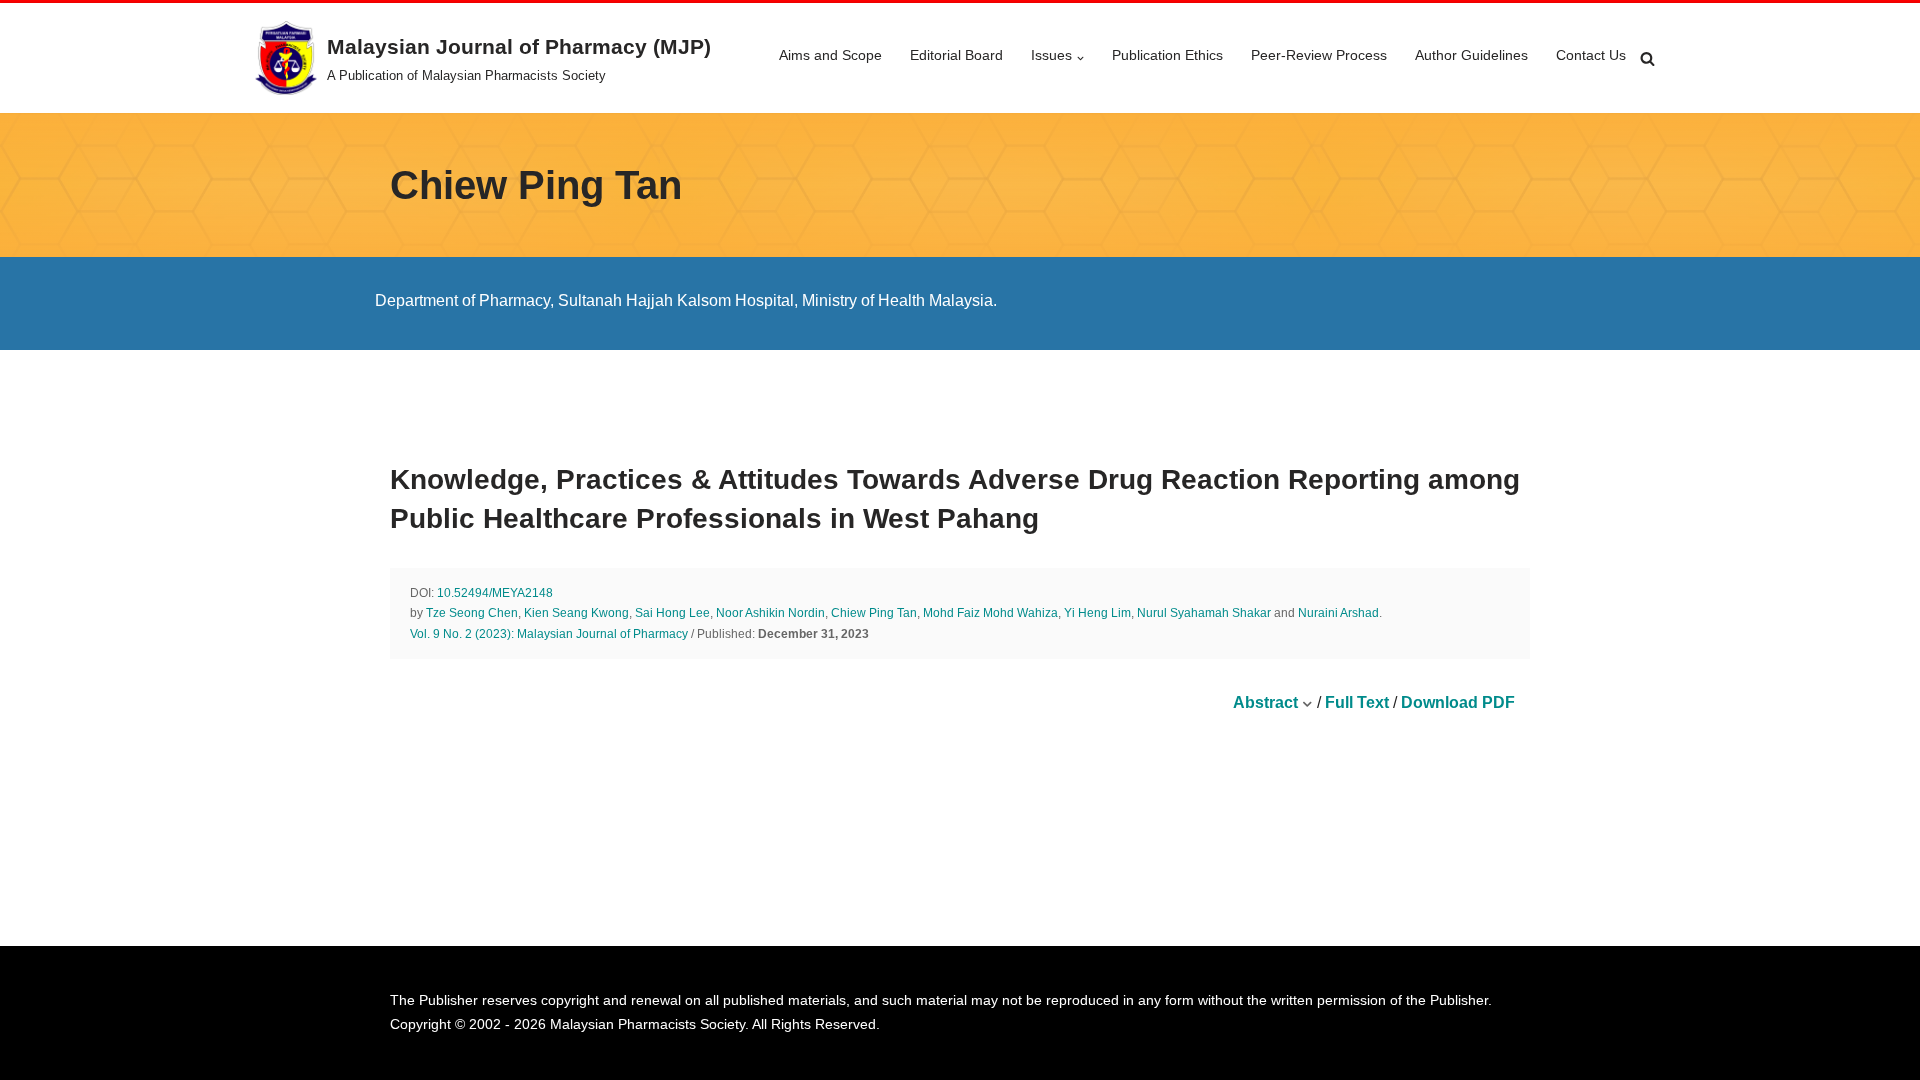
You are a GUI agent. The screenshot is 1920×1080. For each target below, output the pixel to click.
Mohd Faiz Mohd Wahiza (990, 613)
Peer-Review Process (1319, 55)
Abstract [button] (1267, 702)
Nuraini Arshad (1338, 613)
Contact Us (1591, 55)
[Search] (1647, 58)
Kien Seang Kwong (576, 613)
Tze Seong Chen (472, 613)
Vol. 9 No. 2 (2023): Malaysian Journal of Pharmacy (549, 634)
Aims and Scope (830, 55)
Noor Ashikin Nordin (770, 613)
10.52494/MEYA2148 (495, 593)
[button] (1080, 58)
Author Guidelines (1471, 55)
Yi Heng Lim (1097, 613)
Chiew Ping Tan (874, 613)
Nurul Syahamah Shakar (1204, 613)
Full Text (1357, 702)
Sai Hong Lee (672, 613)
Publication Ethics (1167, 55)
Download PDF (1458, 702)
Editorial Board (956, 55)
